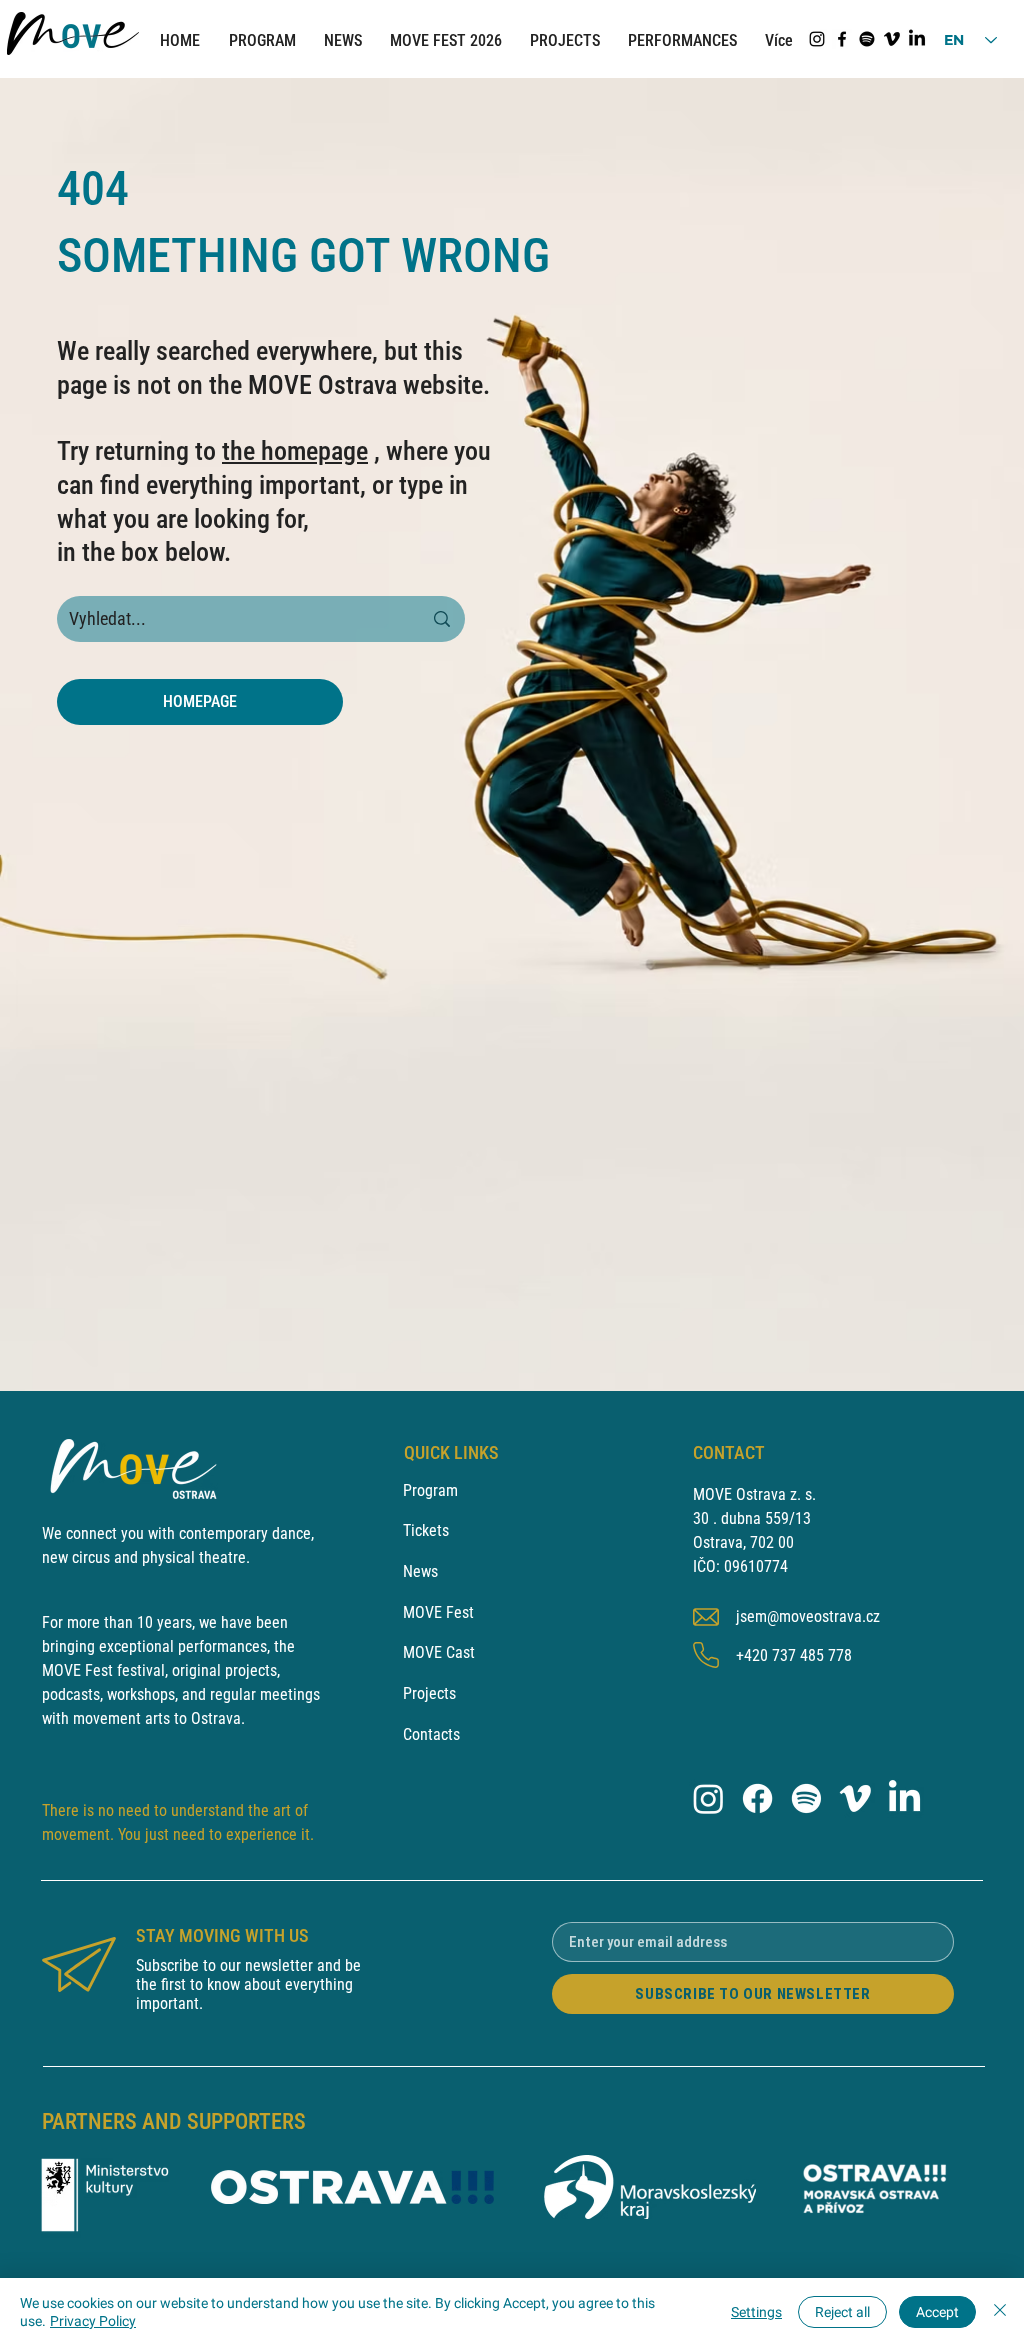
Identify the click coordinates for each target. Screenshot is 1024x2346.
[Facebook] (842, 39)
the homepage (295, 451)
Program (430, 1490)
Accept (937, 2312)
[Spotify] (867, 39)
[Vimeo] (892, 39)
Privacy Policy (93, 2321)
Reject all (842, 2312)
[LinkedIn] (917, 39)
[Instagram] (817, 39)
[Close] (1000, 2312)
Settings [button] (756, 2312)
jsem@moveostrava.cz (808, 1616)
